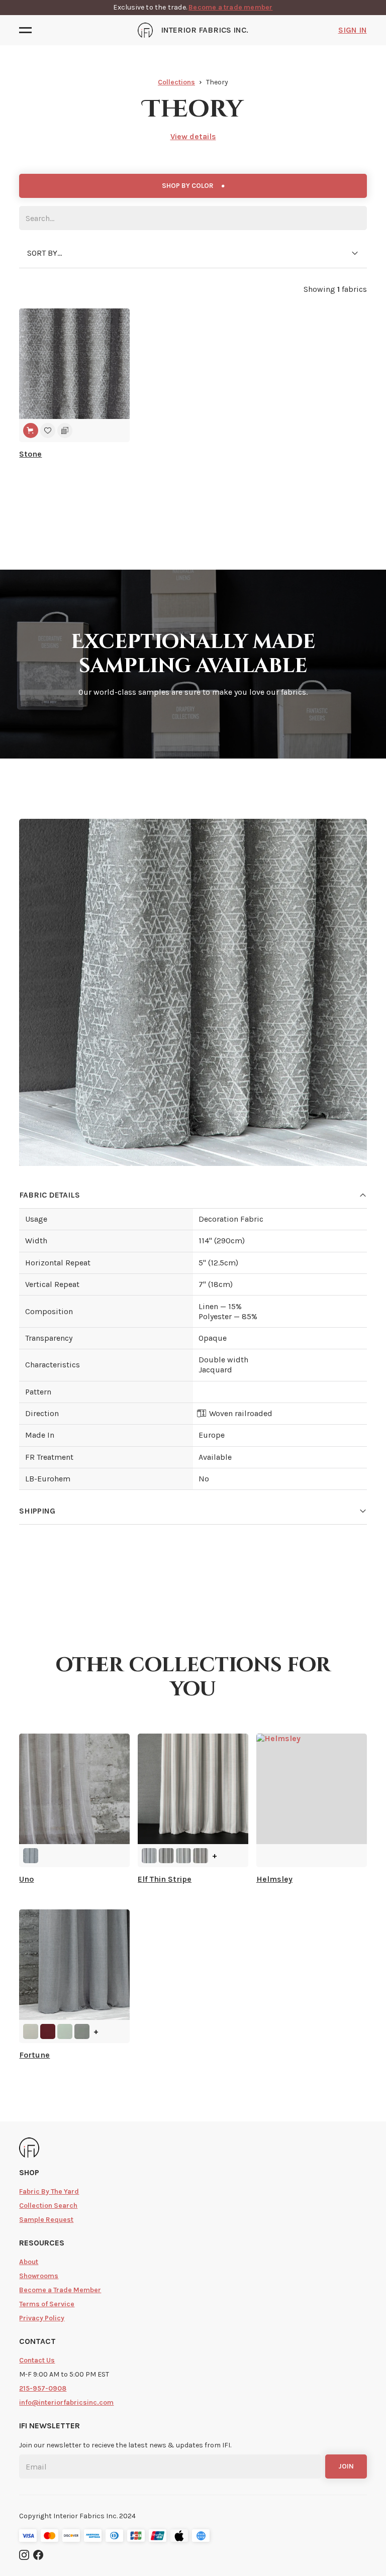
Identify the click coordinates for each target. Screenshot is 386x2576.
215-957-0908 (43, 2388)
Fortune (34, 2055)
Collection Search (48, 2206)
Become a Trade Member (60, 2290)
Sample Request (46, 2220)
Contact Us (37, 2360)
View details (193, 136)
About (29, 2262)
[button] (28, 30)
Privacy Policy (42, 2318)
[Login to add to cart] (31, 431)
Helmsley (274, 1879)
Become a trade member (230, 7)
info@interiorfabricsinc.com (66, 2402)
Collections (176, 82)
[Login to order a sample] (65, 431)
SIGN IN (353, 30)
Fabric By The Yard (49, 2191)
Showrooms (39, 2276)
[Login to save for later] (48, 431)
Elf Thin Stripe (165, 1879)
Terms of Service (47, 2304)
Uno (26, 1879)
